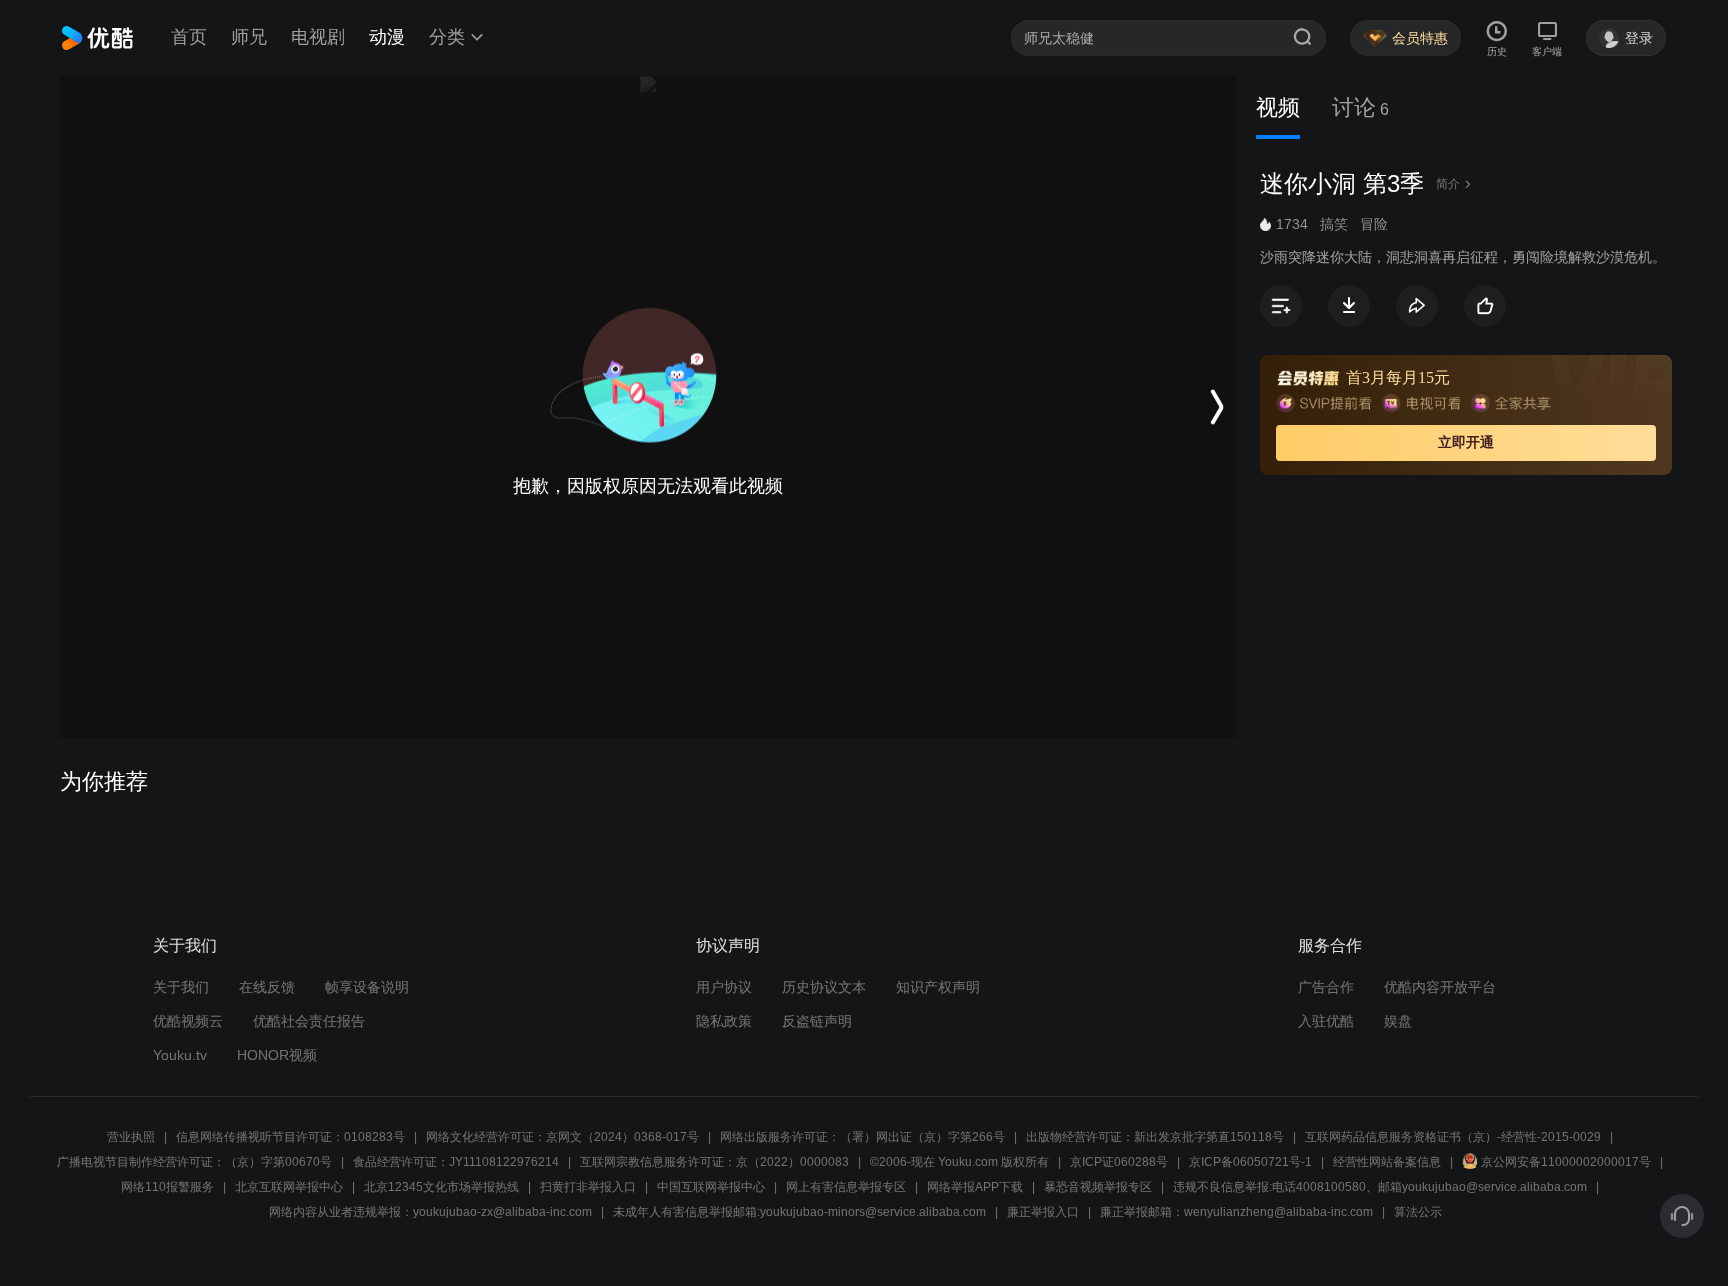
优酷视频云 (188, 1021)
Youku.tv (180, 1055)
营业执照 (131, 1137)
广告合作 (1326, 987)
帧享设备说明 (367, 987)
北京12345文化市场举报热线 (441, 1187)
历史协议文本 (824, 987)
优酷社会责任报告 (309, 1021)
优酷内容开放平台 (1440, 987)
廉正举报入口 (1043, 1212)
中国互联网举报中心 (711, 1187)
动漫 (387, 37)
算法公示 (1418, 1212)
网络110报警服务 (167, 1187)
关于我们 (181, 987)
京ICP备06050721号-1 (1250, 1162)
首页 (189, 37)
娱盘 (1398, 1021)
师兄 (249, 37)
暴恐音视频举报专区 (1098, 1187)
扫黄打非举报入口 (588, 1187)
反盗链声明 (817, 1021)
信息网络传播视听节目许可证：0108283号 (290, 1137)
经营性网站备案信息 (1387, 1162)
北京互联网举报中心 (289, 1187)
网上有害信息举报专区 (846, 1187)
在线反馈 (267, 987)
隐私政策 (724, 1021)
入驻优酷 (1326, 1021)
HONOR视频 (277, 1055)
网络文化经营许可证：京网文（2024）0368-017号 (562, 1137)
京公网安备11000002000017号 (1566, 1162)
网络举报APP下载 (975, 1187)
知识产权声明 (938, 987)
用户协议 (724, 987)
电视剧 (318, 37)
